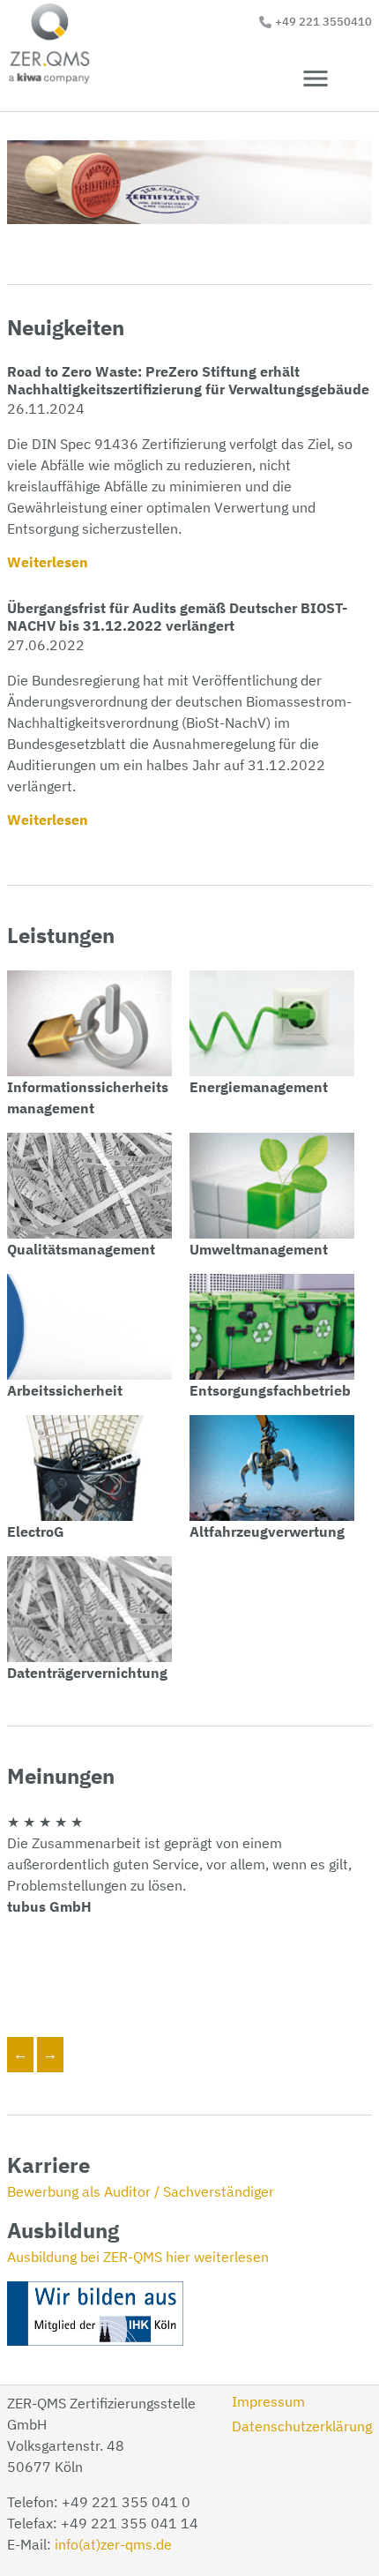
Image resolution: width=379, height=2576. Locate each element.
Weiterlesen (48, 562)
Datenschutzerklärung (302, 2426)
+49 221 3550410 (323, 22)
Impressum (268, 2401)
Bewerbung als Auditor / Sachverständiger (141, 2191)
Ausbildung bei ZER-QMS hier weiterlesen (138, 2257)
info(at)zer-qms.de (113, 2544)
